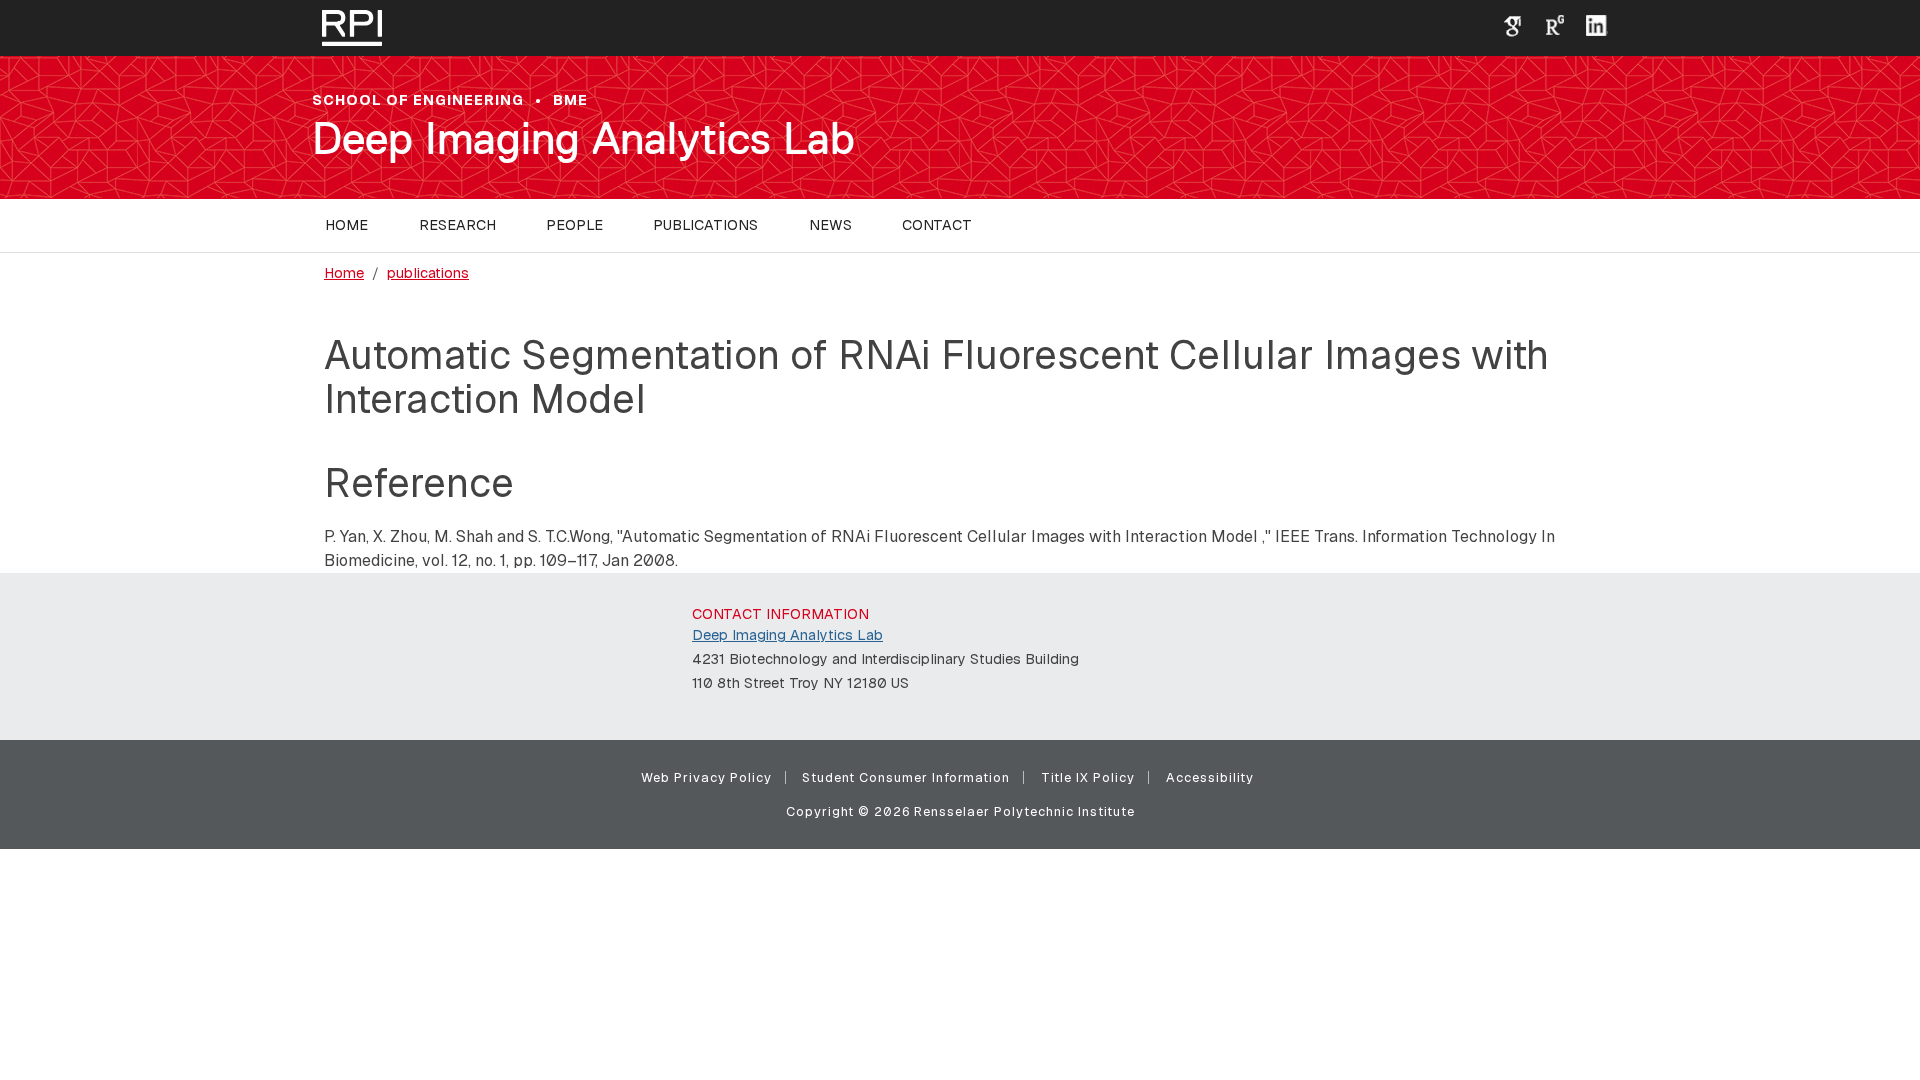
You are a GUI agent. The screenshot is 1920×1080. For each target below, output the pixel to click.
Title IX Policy (1088, 777)
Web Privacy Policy (706, 777)
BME (570, 100)
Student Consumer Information (906, 777)
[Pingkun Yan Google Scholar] (1505, 24)
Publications (705, 225)
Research (457, 225)
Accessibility (1210, 777)
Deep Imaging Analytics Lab (583, 138)
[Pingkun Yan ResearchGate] (1547, 24)
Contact (937, 225)
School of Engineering (418, 100)
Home (346, 225)
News (830, 225)
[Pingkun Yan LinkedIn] (1589, 24)
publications (428, 273)
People (574, 225)
